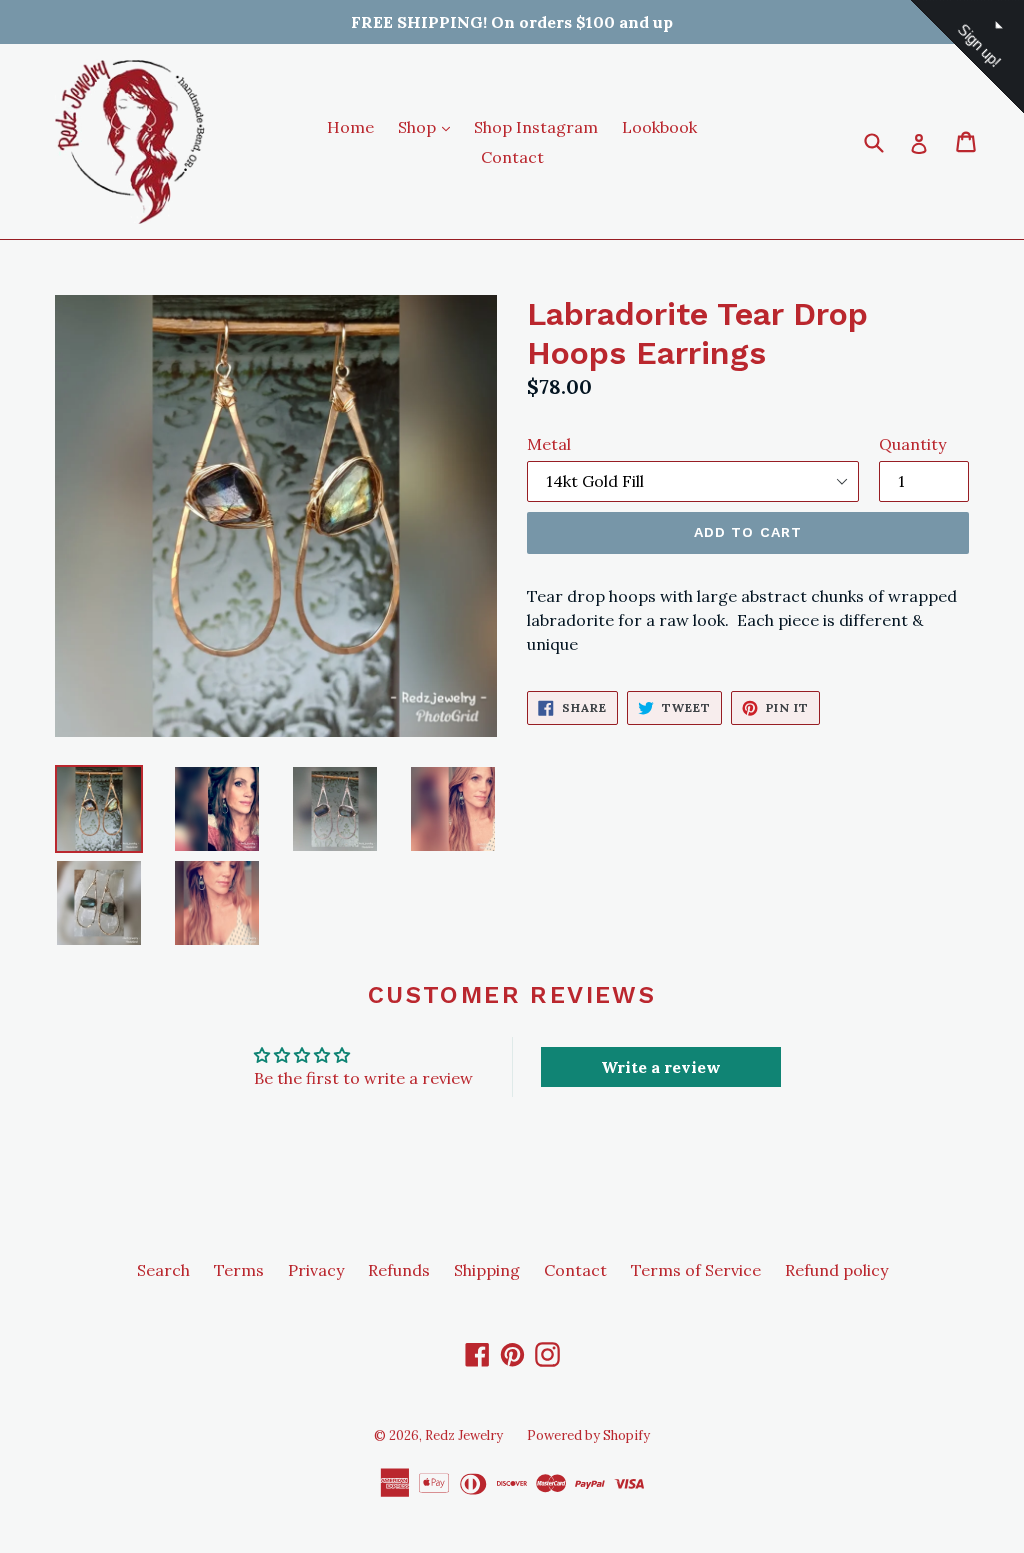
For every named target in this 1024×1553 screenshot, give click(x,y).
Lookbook (659, 127)
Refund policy (836, 1270)
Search (163, 1270)
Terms (239, 1270)
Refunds (399, 1270)
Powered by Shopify (588, 1435)
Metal (549, 444)
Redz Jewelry (464, 1435)
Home (350, 127)
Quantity (912, 444)
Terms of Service (696, 1270)
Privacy (316, 1270)
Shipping (487, 1270)
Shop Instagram (536, 127)
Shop (429, 126)
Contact (512, 157)
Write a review (661, 1067)
